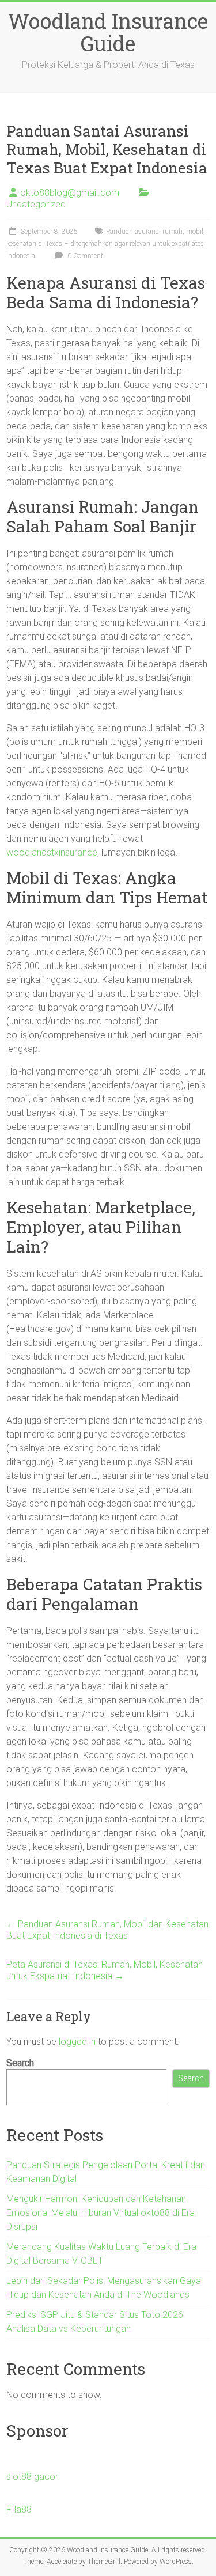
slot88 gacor (32, 2477)
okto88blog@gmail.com (70, 193)
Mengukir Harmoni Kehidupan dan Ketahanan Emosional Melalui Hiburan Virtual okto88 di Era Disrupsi (101, 2213)
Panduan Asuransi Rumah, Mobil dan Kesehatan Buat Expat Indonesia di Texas (107, 1930)
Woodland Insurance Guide (108, 32)
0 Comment (84, 256)
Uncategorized (36, 204)
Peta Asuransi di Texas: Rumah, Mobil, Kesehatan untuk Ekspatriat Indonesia (105, 1970)
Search (20, 2063)
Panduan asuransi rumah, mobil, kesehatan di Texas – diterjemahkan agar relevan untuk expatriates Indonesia (106, 244)
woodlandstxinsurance (52, 852)
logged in (77, 2042)
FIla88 (19, 2509)
